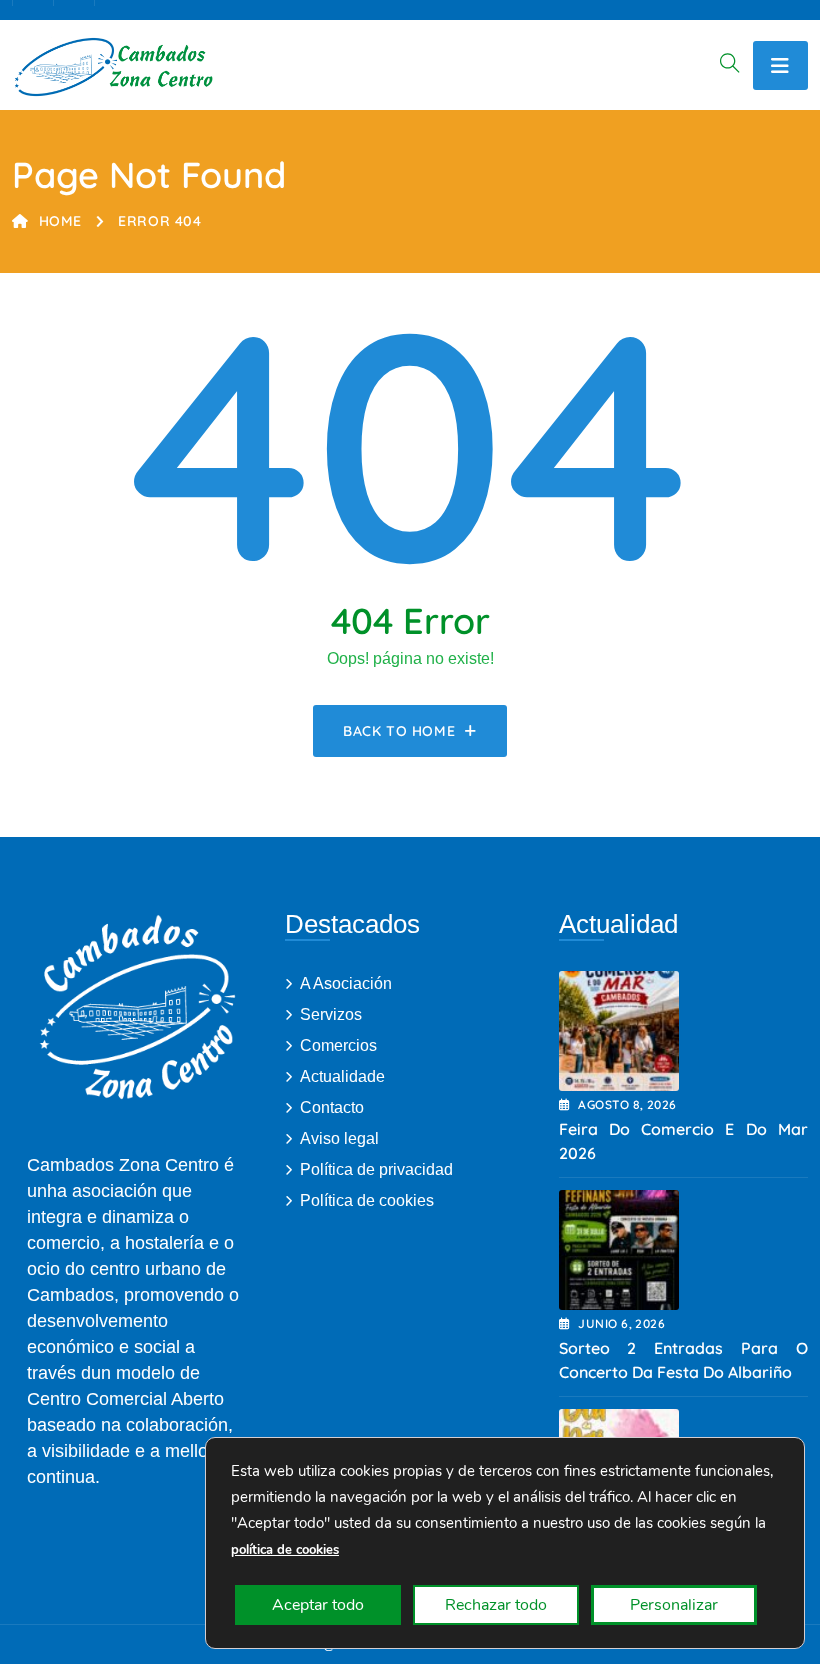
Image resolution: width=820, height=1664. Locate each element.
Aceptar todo (318, 1605)
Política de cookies (367, 1200)
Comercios (338, 1045)
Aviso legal (339, 1138)
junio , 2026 (621, 1323)
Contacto (332, 1107)
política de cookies (285, 1550)
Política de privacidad (376, 1169)
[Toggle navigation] (780, 65)
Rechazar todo (496, 1605)
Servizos (331, 1014)
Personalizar (674, 1605)
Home (60, 221)
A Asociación (346, 983)
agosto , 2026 (627, 1104)
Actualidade (342, 1076)
